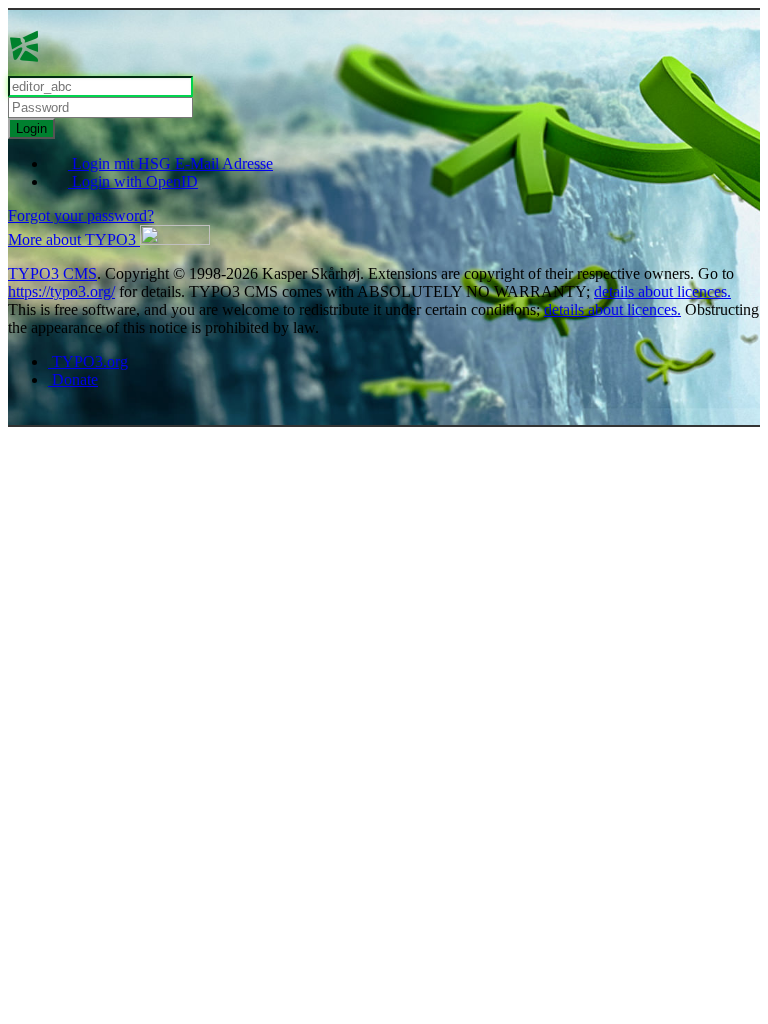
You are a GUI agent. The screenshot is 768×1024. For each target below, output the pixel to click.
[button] (109, 239)
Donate (73, 379)
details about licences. (662, 291)
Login (31, 128)
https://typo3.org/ (61, 291)
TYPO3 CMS (52, 273)
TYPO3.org (88, 361)
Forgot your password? (81, 215)
